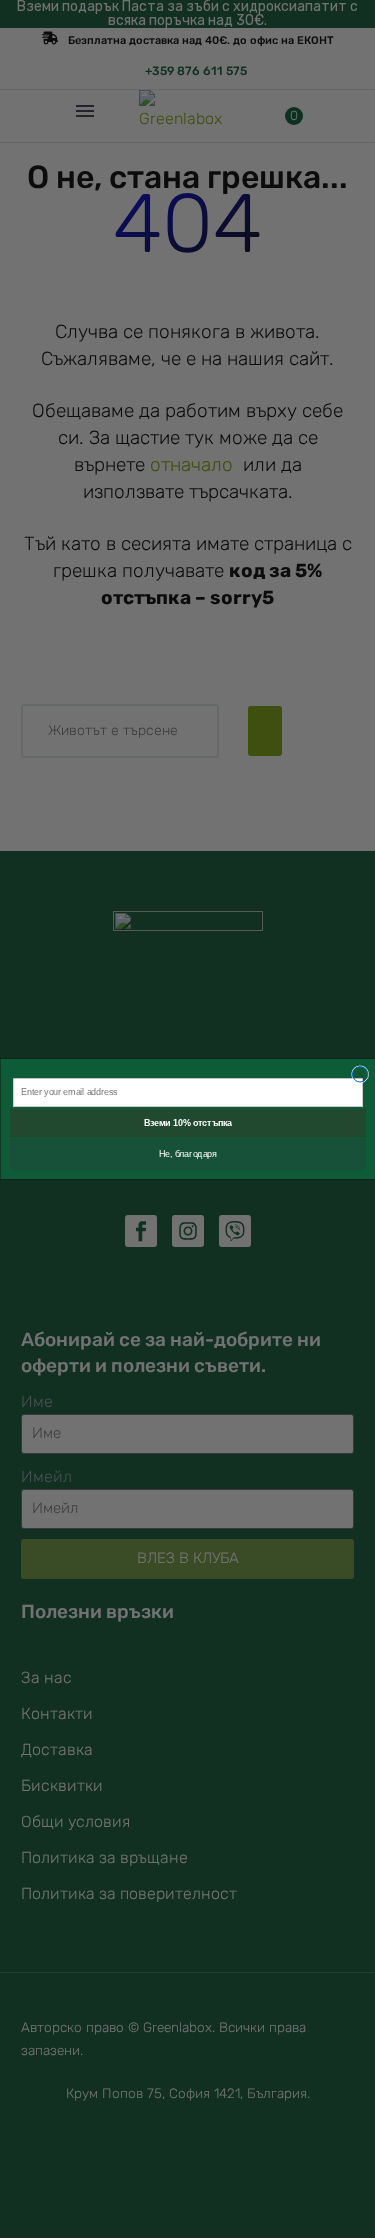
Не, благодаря (187, 1155)
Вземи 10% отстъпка (187, 1124)
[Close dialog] (359, 1074)
